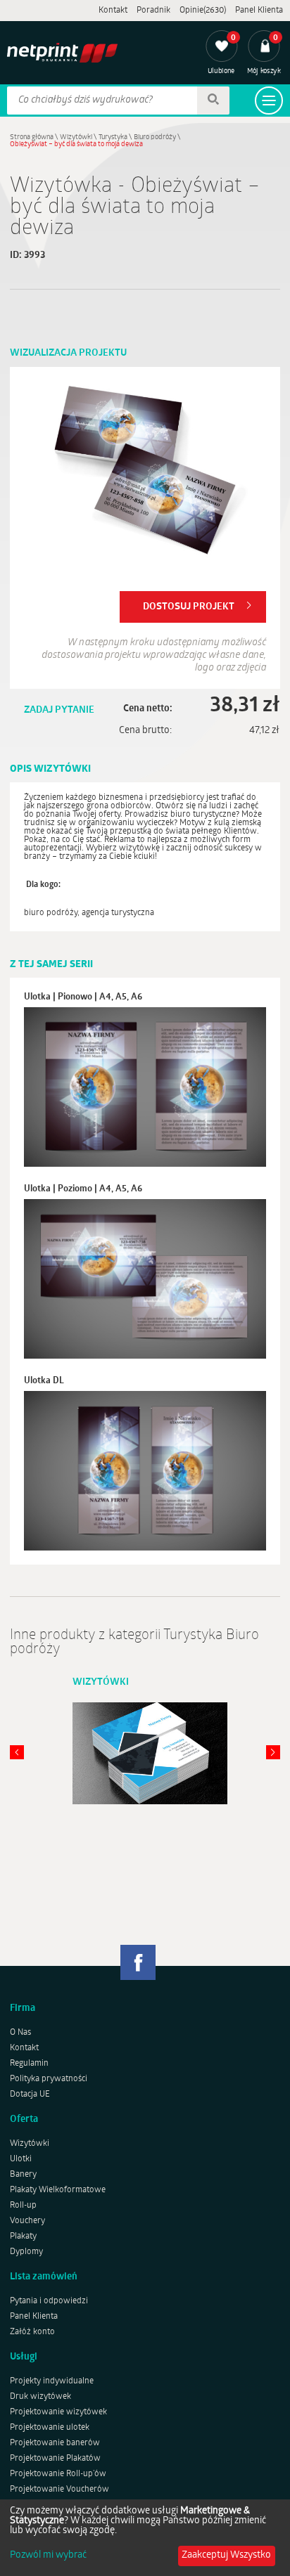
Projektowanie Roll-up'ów (58, 2474)
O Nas (20, 2033)
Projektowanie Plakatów (55, 2459)
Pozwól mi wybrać (48, 2556)
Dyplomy (26, 2252)
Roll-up (23, 2206)
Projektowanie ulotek (50, 2428)
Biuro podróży (155, 137)
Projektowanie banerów (55, 2443)
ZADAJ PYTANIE (59, 710)
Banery (23, 2175)
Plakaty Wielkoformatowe (58, 2190)
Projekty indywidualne (52, 2381)
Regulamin (29, 2064)
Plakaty (23, 2237)
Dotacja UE (30, 2095)
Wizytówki (76, 137)
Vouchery (27, 2221)
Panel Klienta (259, 11)
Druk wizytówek (40, 2397)
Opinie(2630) (203, 11)
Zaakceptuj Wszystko (226, 2555)
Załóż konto (32, 2332)
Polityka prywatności (49, 2079)
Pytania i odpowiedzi (49, 2301)
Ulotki (21, 2159)
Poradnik (153, 11)
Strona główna (32, 137)
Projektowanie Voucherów (59, 2490)
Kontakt (113, 11)
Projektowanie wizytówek (58, 2412)
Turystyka (113, 137)
